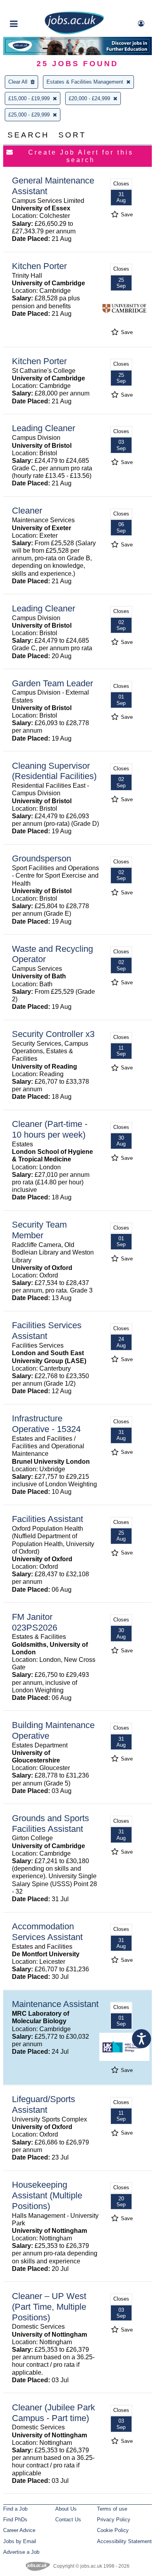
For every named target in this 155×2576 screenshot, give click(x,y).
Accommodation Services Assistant (47, 1932)
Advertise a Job (21, 2552)
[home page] (74, 33)
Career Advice (19, 2530)
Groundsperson (42, 858)
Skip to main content (32, 7)
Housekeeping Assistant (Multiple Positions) (47, 2195)
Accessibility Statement (124, 2541)
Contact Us (68, 2520)
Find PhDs (15, 2520)
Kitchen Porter (39, 266)
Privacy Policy (114, 2520)
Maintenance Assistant (55, 2004)
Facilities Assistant (47, 1519)
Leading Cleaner (44, 428)
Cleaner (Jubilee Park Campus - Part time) (53, 2413)
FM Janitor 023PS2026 (35, 1622)
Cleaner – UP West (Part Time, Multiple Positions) (49, 2307)
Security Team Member (39, 1230)
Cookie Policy (113, 2530)
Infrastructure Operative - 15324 (46, 1424)
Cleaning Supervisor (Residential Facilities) (54, 771)
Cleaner (27, 511)
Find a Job (15, 2509)
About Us (66, 2509)
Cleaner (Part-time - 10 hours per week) (50, 1129)
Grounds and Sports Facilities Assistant (50, 1824)
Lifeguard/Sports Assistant (44, 2104)
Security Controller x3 (53, 1034)
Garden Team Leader (52, 683)
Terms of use (112, 2509)
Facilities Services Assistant (47, 1331)
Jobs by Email (20, 2541)
